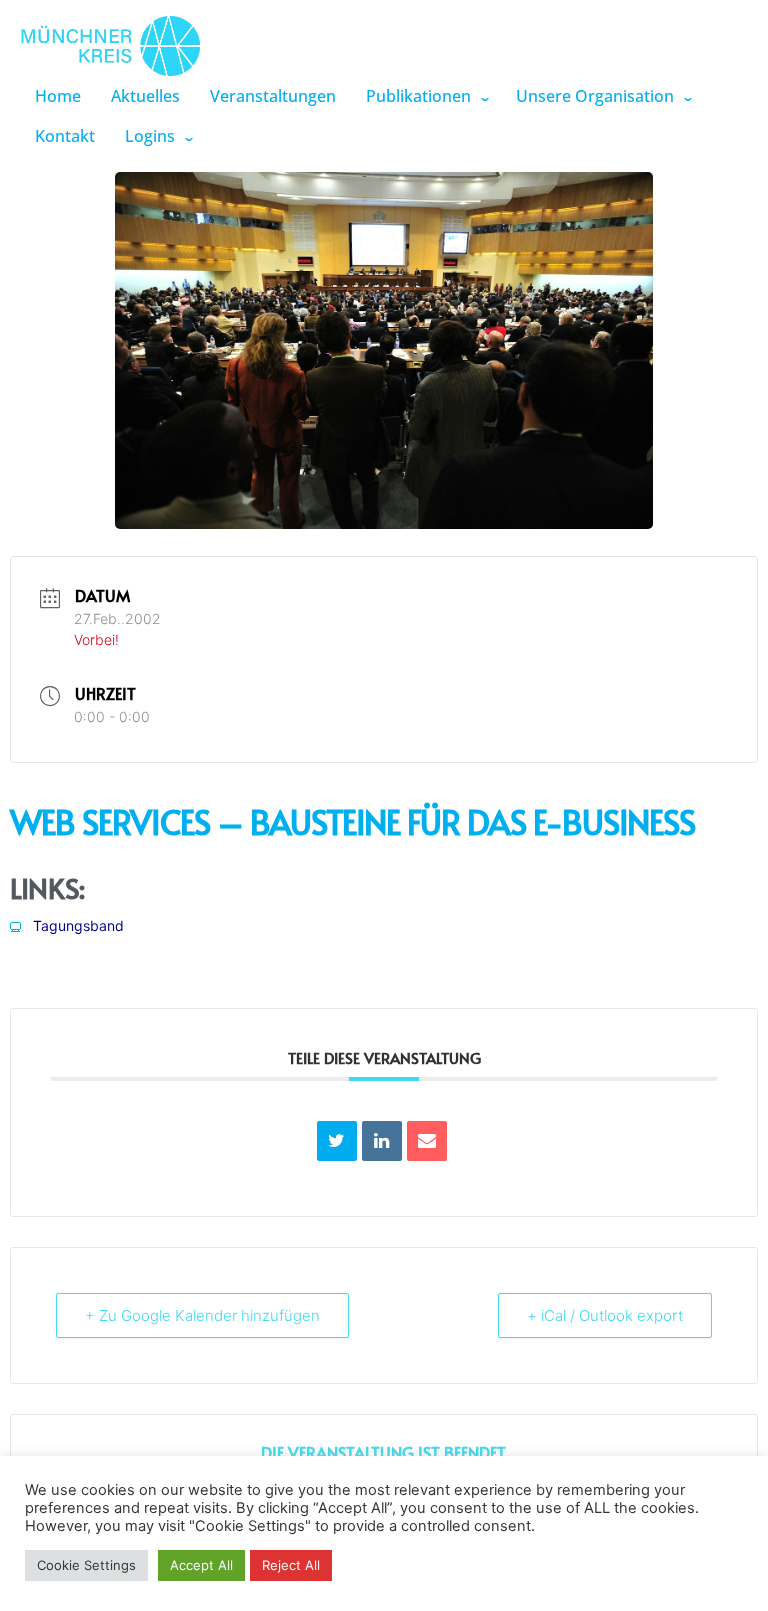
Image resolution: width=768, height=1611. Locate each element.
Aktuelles (145, 96)
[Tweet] (337, 1141)
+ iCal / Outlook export (605, 1315)
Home (58, 96)
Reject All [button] (291, 1565)
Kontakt (65, 136)
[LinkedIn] (382, 1141)
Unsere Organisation (595, 96)
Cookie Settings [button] (86, 1565)
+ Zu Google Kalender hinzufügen (202, 1315)
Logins (150, 136)
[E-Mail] (427, 1141)
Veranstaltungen (273, 96)
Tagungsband (76, 925)
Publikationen (418, 96)
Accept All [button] (201, 1565)
